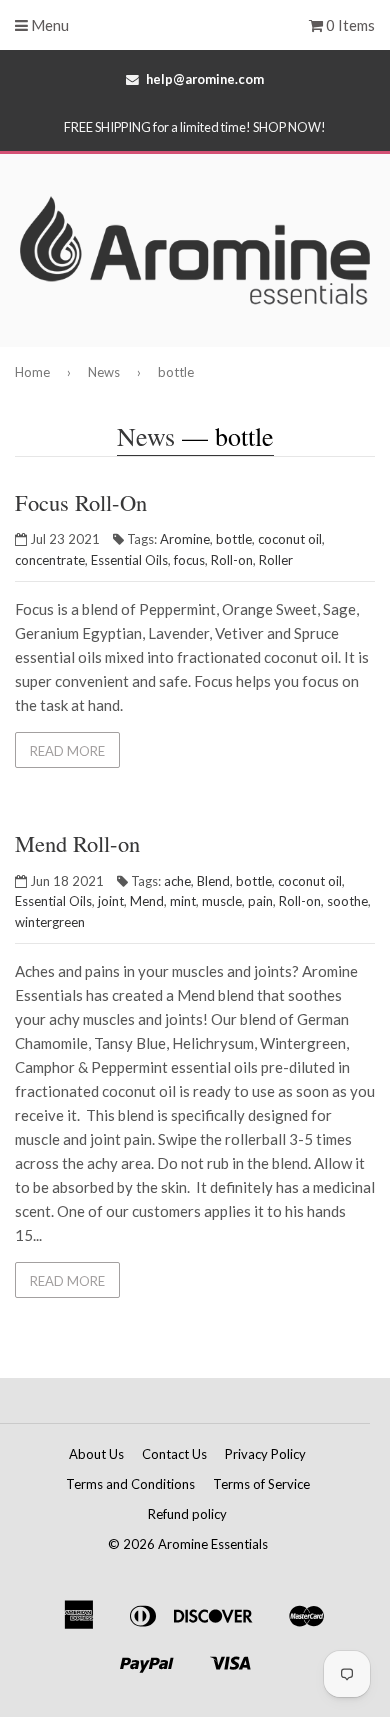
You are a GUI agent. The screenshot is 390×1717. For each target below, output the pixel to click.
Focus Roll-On (81, 502)
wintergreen (50, 922)
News (104, 372)
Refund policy (187, 1514)
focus (189, 560)
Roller (276, 560)
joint (111, 901)
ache (177, 881)
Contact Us (174, 1454)
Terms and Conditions (130, 1484)
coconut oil (290, 539)
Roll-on (232, 560)
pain (260, 901)
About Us (96, 1454)
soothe (347, 901)
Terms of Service (261, 1484)
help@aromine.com (205, 79)
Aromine (185, 539)
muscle (222, 901)
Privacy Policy (265, 1454)
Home (32, 372)
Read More (67, 751)
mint (183, 901)
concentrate (50, 560)
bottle (234, 539)
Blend (213, 881)
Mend (147, 901)
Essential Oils (129, 560)
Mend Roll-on (77, 843)
